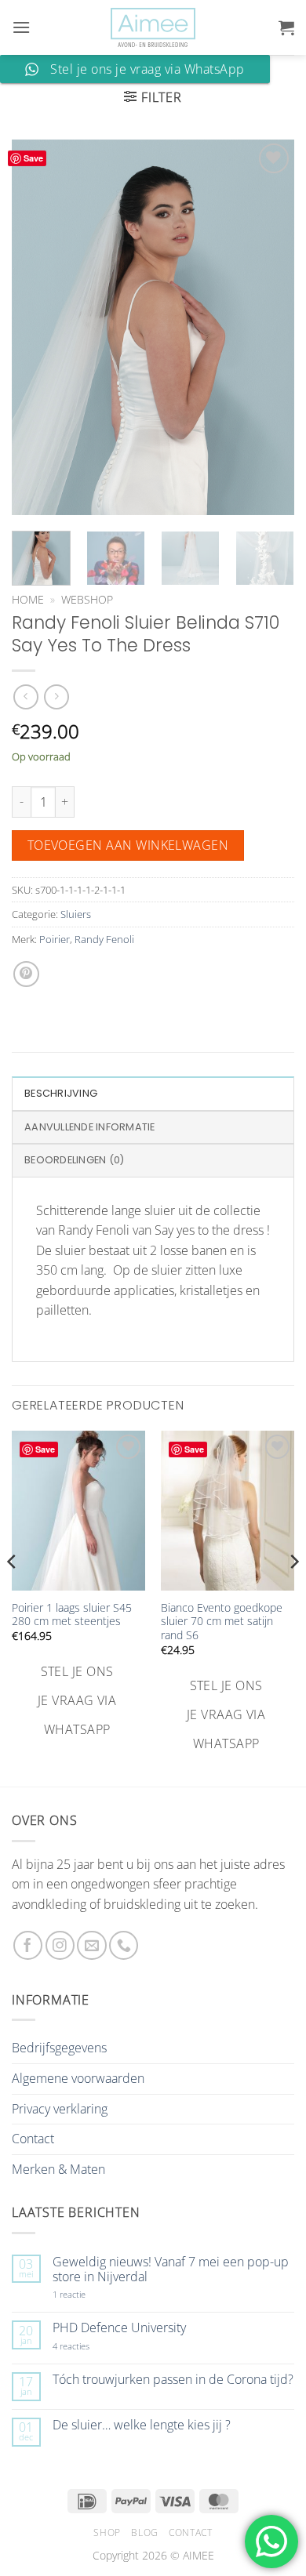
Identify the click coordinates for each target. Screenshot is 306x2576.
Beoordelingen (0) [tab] (74, 1160)
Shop (107, 2532)
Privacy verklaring (60, 2109)
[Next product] (25, 697)
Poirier (55, 939)
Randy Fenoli (104, 939)
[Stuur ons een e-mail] (91, 1945)
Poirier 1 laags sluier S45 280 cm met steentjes (72, 1615)
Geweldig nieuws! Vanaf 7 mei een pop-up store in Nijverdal (171, 2269)
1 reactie (86, 2294)
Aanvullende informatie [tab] (90, 1127)
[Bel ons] (124, 1945)
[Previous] (37, 327)
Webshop (87, 599)
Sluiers (76, 914)
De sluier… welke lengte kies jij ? (142, 2425)
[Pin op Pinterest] (26, 974)
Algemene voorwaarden (78, 2078)
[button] (21, 27)
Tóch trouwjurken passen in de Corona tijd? (173, 2380)
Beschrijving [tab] (61, 1093)
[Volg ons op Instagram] (60, 1945)
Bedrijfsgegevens (59, 2048)
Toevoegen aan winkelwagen (128, 845)
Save (33, 158)
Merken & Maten (58, 2169)
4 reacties (89, 2346)
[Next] (269, 327)
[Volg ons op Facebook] (28, 1945)
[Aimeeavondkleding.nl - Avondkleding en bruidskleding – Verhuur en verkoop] (153, 28)
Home (28, 599)
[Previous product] (56, 697)
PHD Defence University (119, 2328)
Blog (144, 2532)
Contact (33, 2139)
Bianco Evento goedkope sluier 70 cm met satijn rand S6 (222, 1622)
